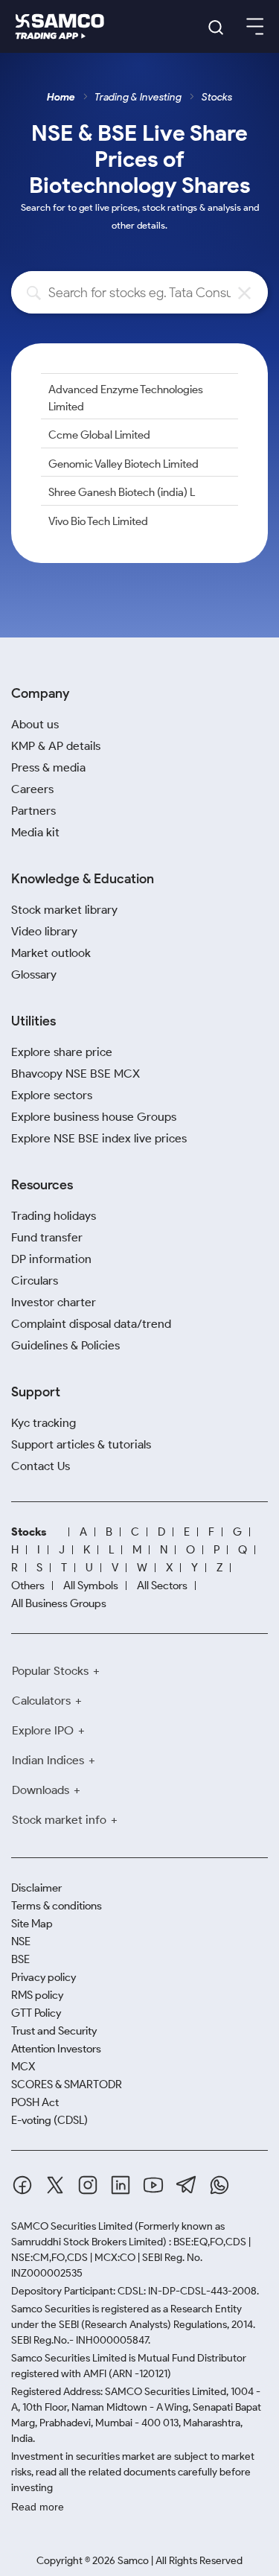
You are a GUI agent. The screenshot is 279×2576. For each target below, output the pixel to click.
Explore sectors (52, 1095)
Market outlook (51, 953)
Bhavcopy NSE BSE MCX (76, 1074)
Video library (44, 931)
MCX (23, 2067)
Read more (38, 2507)
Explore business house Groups (94, 1117)
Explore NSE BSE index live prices (99, 1138)
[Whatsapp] (219, 2185)
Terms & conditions (57, 1906)
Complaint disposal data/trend (91, 1324)
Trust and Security (54, 2031)
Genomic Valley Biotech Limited (124, 464)
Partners (33, 811)
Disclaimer (36, 1888)
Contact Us (41, 1466)
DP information (51, 1259)
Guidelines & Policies (65, 1345)
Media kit (35, 832)
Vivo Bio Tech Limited (98, 521)
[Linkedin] (121, 2185)
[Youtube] (153, 2185)
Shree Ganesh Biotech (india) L (122, 492)
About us (35, 724)
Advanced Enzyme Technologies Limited (126, 398)
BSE (20, 1959)
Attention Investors (56, 2049)
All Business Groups (59, 1603)
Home (61, 97)
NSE (21, 1941)
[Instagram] (88, 2185)
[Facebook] (22, 2185)
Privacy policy (44, 1977)
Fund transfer (47, 1237)
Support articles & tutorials (81, 1444)
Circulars (35, 1281)
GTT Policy (36, 2013)
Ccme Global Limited (99, 435)
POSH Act (35, 2102)
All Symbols (91, 1586)
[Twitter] (55, 2185)
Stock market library (64, 910)
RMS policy (37, 1995)
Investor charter (54, 1302)
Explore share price (62, 1052)
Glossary (34, 974)
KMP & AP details (56, 746)
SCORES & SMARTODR (67, 2084)
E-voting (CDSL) (49, 2120)
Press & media (48, 767)
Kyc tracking (44, 1423)
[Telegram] (186, 2185)
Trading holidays (54, 1216)
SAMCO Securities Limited (72, 2226)
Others (28, 1586)
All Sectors (162, 1586)
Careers (32, 789)
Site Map (32, 1924)
